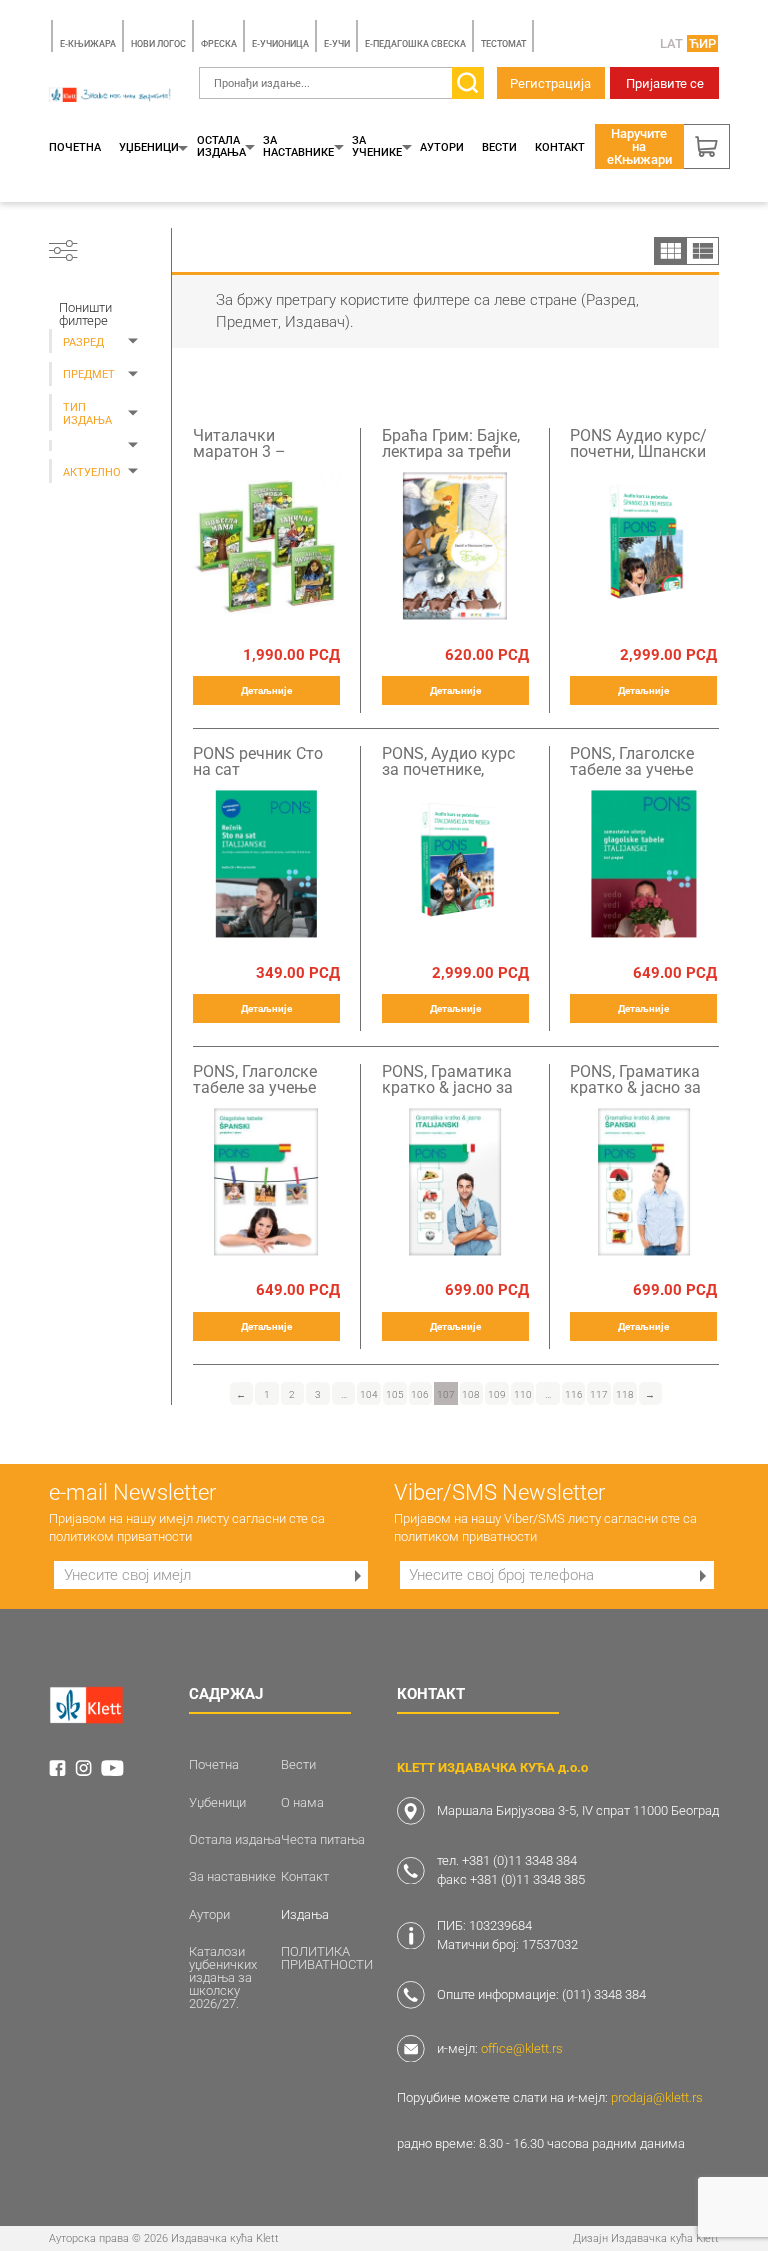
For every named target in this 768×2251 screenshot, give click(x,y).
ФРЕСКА (219, 44)
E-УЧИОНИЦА (280, 44)
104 (369, 1394)
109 (497, 1394)
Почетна (75, 147)
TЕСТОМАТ (503, 44)
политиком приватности (120, 1536)
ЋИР (702, 43)
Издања (305, 1914)
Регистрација (550, 83)
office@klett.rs (522, 2048)
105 (395, 1394)
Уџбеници (149, 147)
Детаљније (266, 690)
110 (523, 1394)
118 (625, 1394)
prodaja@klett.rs (657, 2097)
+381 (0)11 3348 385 (527, 1879)
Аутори (442, 147)
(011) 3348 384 (604, 1994)
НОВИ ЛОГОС (158, 44)
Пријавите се (665, 83)
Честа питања (323, 1839)
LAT (671, 43)
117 (599, 1394)
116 (574, 1394)
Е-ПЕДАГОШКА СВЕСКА (415, 44)
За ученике (377, 146)
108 (471, 1394)
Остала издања (221, 146)
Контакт (560, 147)
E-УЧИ (337, 44)
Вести (499, 147)
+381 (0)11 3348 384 (519, 1860)
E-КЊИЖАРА (88, 44)
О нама (302, 1802)
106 (420, 1394)
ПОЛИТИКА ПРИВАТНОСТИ (327, 1958)
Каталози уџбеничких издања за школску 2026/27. (223, 1977)
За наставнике (298, 146)
